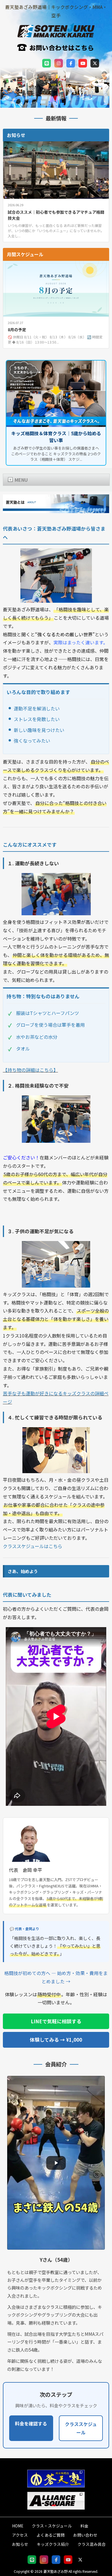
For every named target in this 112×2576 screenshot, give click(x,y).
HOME (18, 2526)
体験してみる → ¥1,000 (56, 2040)
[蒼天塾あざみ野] (56, 34)
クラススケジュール (81, 2428)
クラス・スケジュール (52, 2526)
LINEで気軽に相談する (56, 2021)
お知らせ (20, 2544)
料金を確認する (31, 2423)
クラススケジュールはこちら (33, 1546)
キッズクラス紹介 (53, 2544)
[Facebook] (71, 63)
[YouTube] (83, 63)
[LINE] (47, 63)
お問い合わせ (85, 2535)
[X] (95, 63)
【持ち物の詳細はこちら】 (30, 1070)
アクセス (20, 2535)
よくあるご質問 (51, 2535)
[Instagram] (59, 63)
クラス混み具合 (92, 2544)
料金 (84, 2526)
